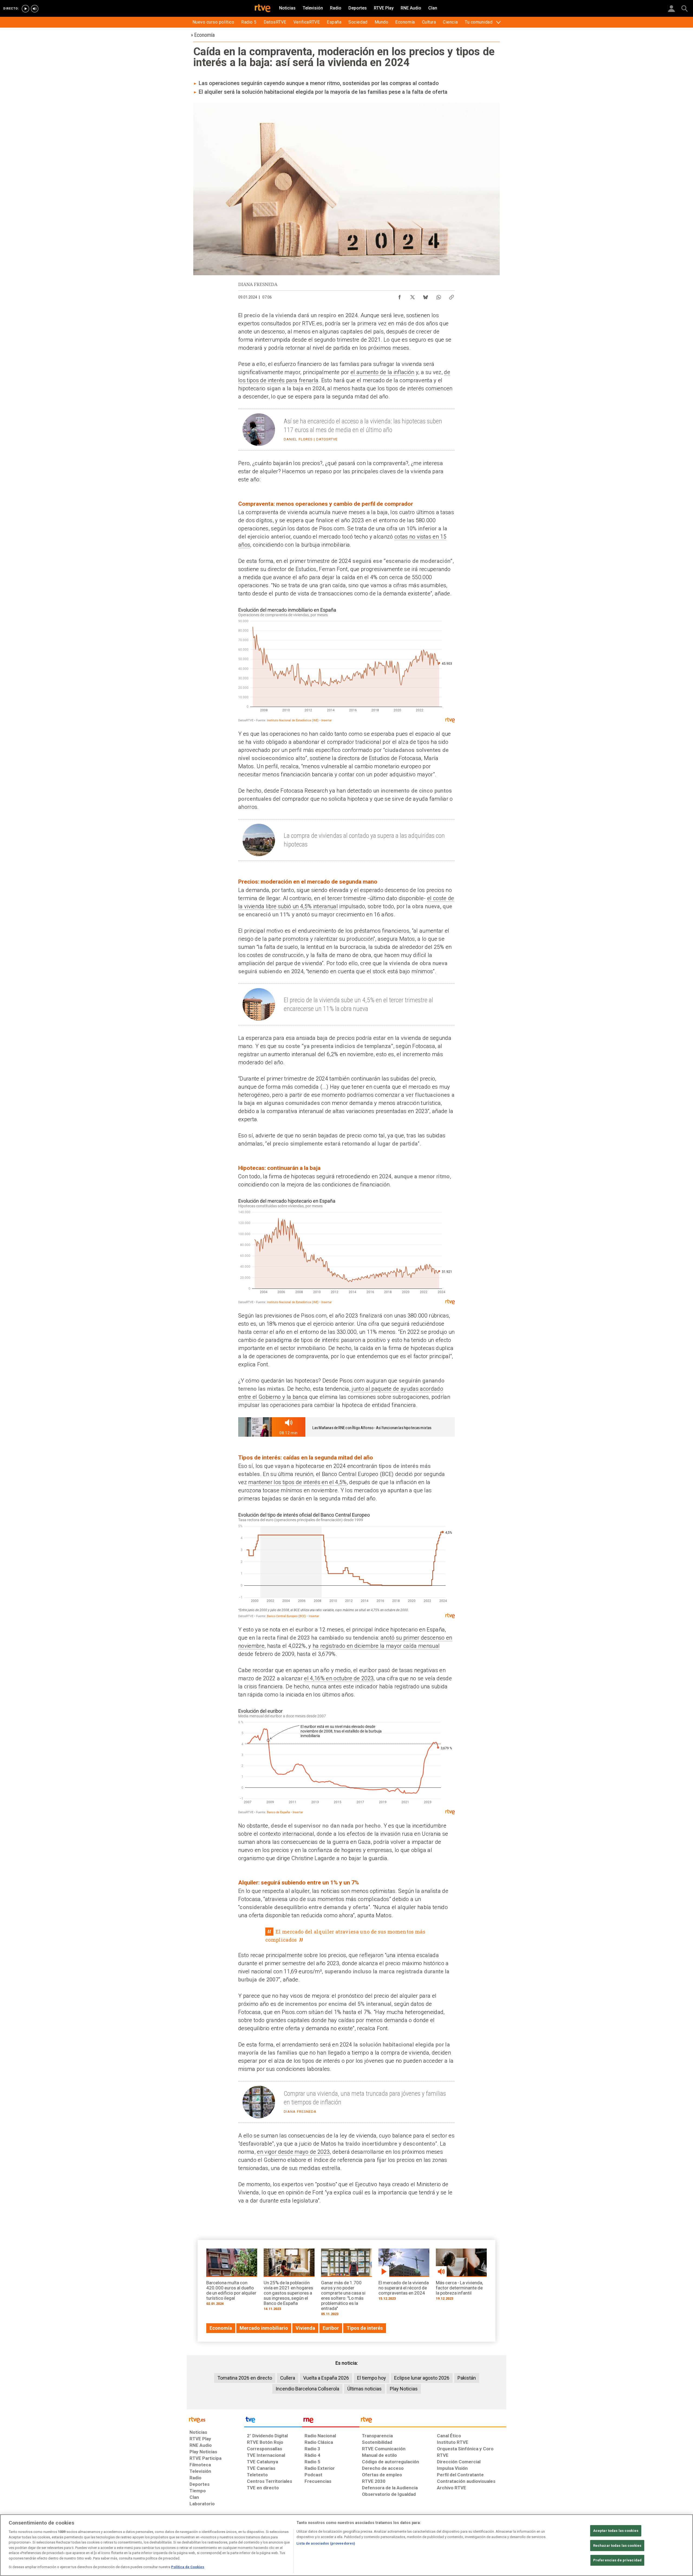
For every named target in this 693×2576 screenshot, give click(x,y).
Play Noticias (404, 2389)
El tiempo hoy (372, 2378)
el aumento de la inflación (383, 372)
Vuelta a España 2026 (326, 2378)
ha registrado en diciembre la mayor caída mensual (376, 1646)
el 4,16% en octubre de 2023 (339, 1678)
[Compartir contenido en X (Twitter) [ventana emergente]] (413, 296)
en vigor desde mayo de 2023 (293, 2152)
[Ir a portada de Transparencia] (433, 2421)
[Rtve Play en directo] (25, 9)
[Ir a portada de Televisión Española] (273, 2421)
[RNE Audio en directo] (35, 9)
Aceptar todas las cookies (616, 2531)
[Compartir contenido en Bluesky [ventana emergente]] (426, 296)
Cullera (288, 2378)
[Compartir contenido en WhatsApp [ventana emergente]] (439, 296)
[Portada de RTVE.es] (263, 9)
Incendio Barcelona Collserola (307, 2389)
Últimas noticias (365, 2389)
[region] (346, 2545)
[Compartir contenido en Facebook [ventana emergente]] (400, 296)
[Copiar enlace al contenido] (452, 296)
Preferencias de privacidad (617, 2560)
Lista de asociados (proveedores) (326, 2543)
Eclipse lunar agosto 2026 (422, 2378)
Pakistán (467, 2378)
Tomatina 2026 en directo (245, 2378)
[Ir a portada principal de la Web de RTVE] (215, 2419)
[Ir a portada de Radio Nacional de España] (331, 2421)
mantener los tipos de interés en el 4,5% (297, 1482)
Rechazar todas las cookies (617, 2546)
